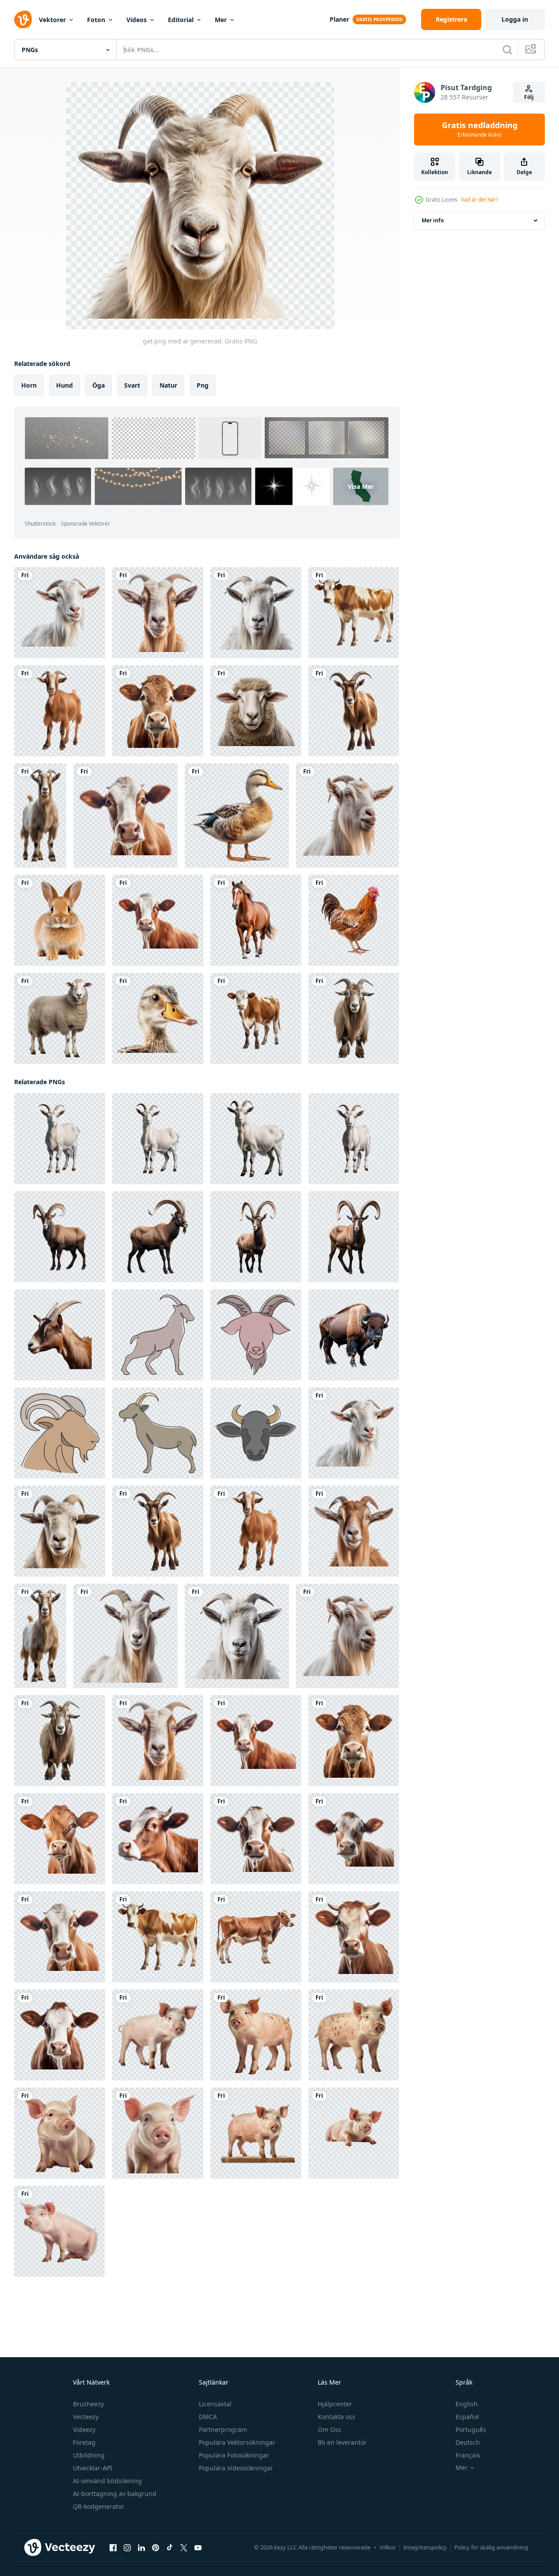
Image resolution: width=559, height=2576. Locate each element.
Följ (529, 97)
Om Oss (329, 2429)
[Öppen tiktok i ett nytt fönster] (170, 2548)
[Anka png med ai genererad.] (237, 815)
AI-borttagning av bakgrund (115, 2494)
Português (471, 2429)
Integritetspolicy (425, 2547)
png (203, 385)
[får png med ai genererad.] (256, 711)
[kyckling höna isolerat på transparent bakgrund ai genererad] (354, 920)
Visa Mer (361, 486)
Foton (96, 20)
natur (168, 385)
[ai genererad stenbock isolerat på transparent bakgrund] (60, 1237)
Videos (137, 20)
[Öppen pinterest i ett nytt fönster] (156, 2548)
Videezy (84, 2429)
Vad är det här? (479, 200)
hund (65, 385)
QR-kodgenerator (99, 2506)
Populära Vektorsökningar (237, 2442)
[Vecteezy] (23, 19)
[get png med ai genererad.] (60, 613)
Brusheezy (88, 2404)
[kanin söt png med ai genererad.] (60, 920)
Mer (221, 20)
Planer (339, 19)
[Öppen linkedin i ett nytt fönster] (141, 2548)
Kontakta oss (337, 2417)
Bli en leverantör (342, 2442)
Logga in (515, 19)
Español (467, 2417)
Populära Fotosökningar (234, 2455)
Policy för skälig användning (491, 2547)
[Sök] (507, 50)
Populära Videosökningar (236, 2468)
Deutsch (468, 2442)
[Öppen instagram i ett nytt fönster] (127, 2548)
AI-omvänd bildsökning (107, 2481)
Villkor (388, 2547)
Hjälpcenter (335, 2404)
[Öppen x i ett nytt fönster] (184, 2548)
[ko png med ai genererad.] (354, 613)
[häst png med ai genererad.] (256, 920)
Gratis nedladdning (480, 130)
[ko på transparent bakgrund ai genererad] (256, 1018)
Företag (84, 2442)
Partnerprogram (223, 2429)
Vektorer (52, 20)
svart (132, 385)
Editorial (181, 20)
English (467, 2404)
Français (468, 2455)
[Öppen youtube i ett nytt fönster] (198, 2548)
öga (99, 385)
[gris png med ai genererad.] (158, 2035)
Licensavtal (215, 2404)
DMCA (208, 2417)
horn (29, 385)
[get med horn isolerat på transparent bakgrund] (60, 1335)
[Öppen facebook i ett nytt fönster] (113, 2548)
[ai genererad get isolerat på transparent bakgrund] (60, 1139)
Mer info (433, 220)
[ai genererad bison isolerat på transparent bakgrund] (354, 1335)
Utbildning (89, 2455)
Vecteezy (86, 2417)
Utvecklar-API (93, 2468)
